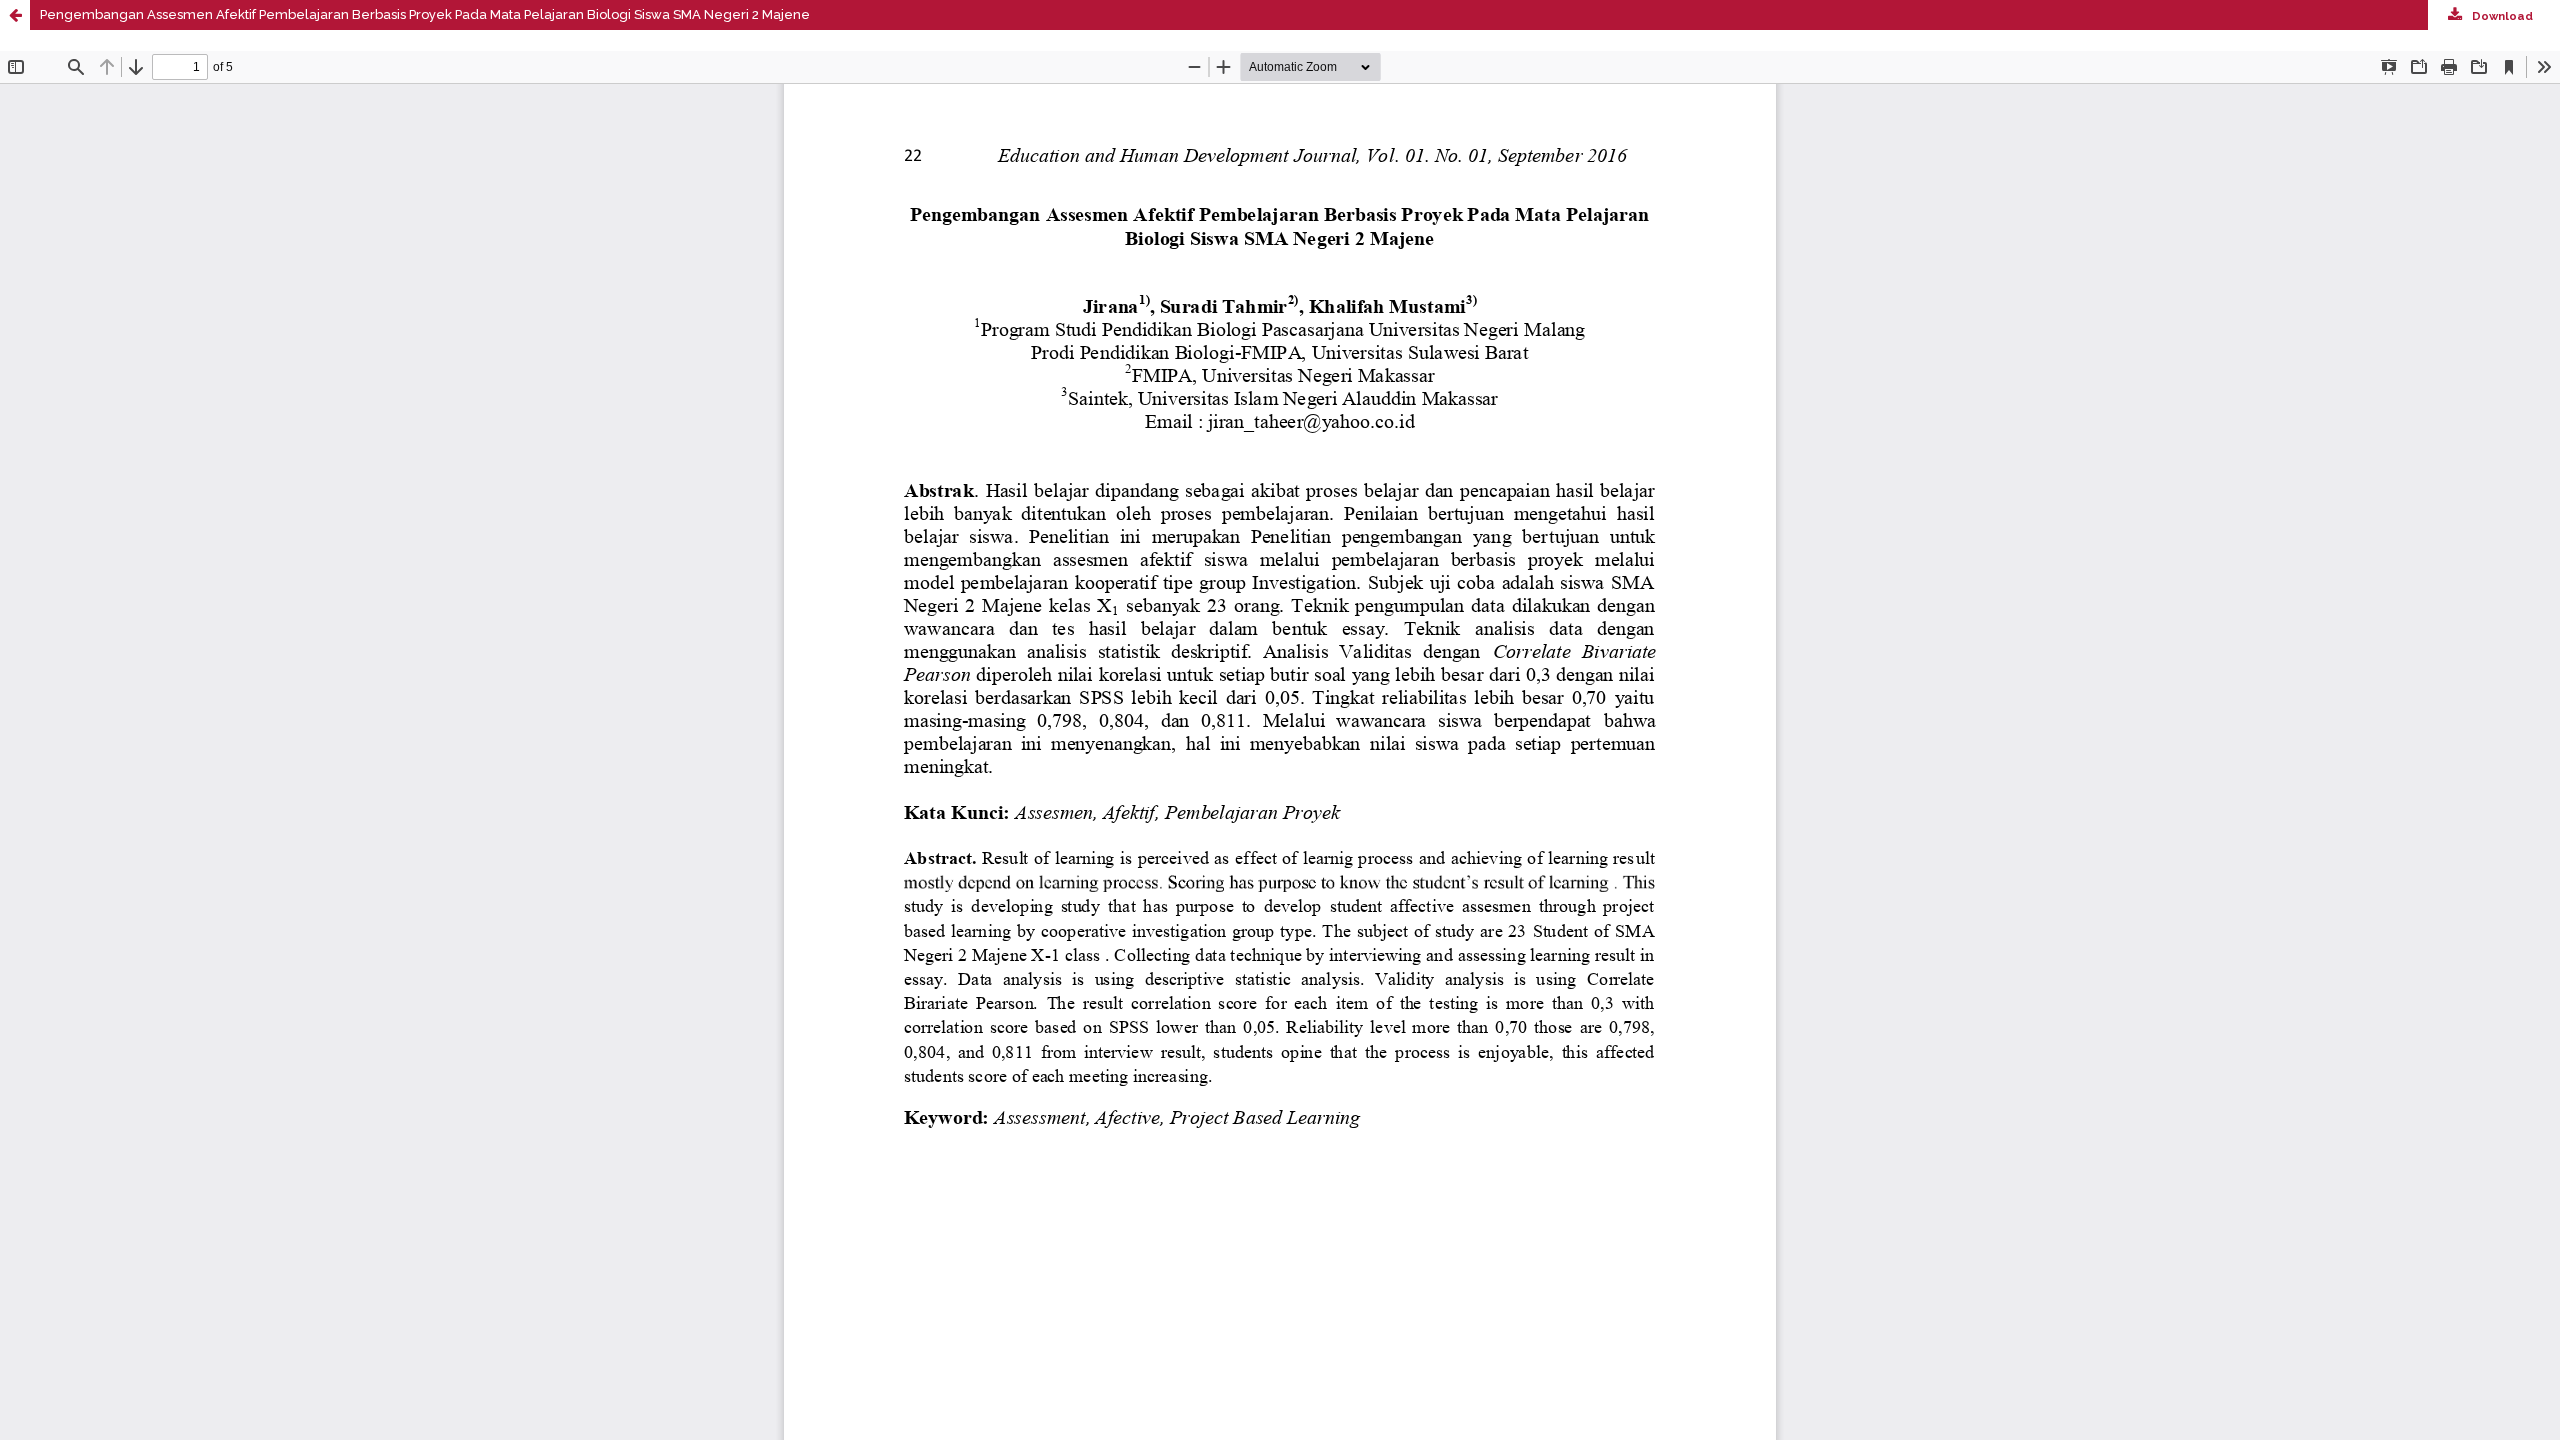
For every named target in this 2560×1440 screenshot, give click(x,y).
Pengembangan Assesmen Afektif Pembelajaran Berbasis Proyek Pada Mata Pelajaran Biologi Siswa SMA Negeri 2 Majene (425, 14)
